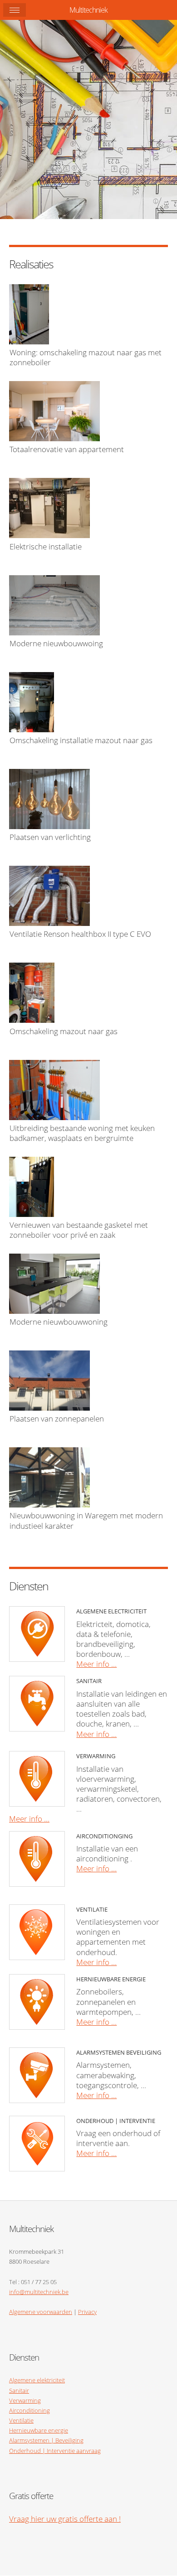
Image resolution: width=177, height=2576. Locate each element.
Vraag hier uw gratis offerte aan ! (65, 2519)
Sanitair (19, 2390)
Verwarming (25, 2400)
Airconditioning (29, 2410)
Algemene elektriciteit (37, 2380)
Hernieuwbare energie (39, 2430)
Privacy (87, 2312)
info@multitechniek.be (39, 2292)
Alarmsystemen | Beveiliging (46, 2440)
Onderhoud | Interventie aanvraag (55, 2451)
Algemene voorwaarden (41, 2312)
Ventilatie (21, 2420)
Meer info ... (96, 1664)
